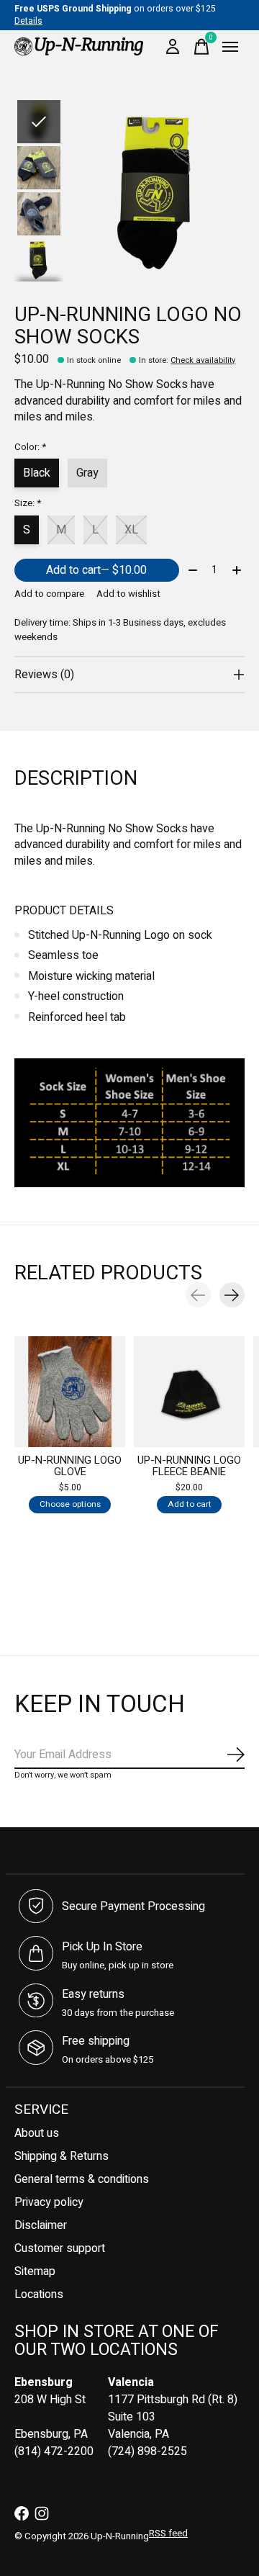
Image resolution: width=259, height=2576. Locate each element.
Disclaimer (41, 2225)
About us (37, 2133)
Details (28, 21)
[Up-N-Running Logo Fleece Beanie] (189, 1392)
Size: (28, 503)
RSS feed (168, 2534)
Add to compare (49, 594)
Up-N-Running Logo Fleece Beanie (189, 1466)
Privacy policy (49, 2202)
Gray (87, 473)
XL (131, 530)
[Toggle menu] (230, 47)
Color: (30, 447)
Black (37, 473)
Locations (39, 2294)
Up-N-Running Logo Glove (70, 1466)
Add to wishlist (128, 594)
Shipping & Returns (62, 2156)
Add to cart (96, 570)
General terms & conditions (82, 2179)
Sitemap (35, 2271)
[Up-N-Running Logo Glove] (70, 1392)
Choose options (70, 1504)
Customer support (60, 2248)
